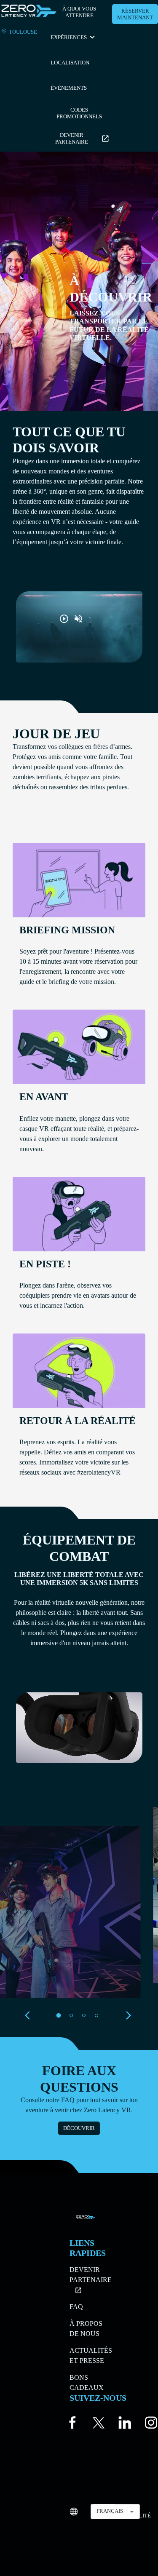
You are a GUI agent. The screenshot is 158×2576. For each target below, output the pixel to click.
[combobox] (115, 2512)
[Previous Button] (30, 2015)
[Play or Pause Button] (64, 619)
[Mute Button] (78, 619)
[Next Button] (129, 2015)
